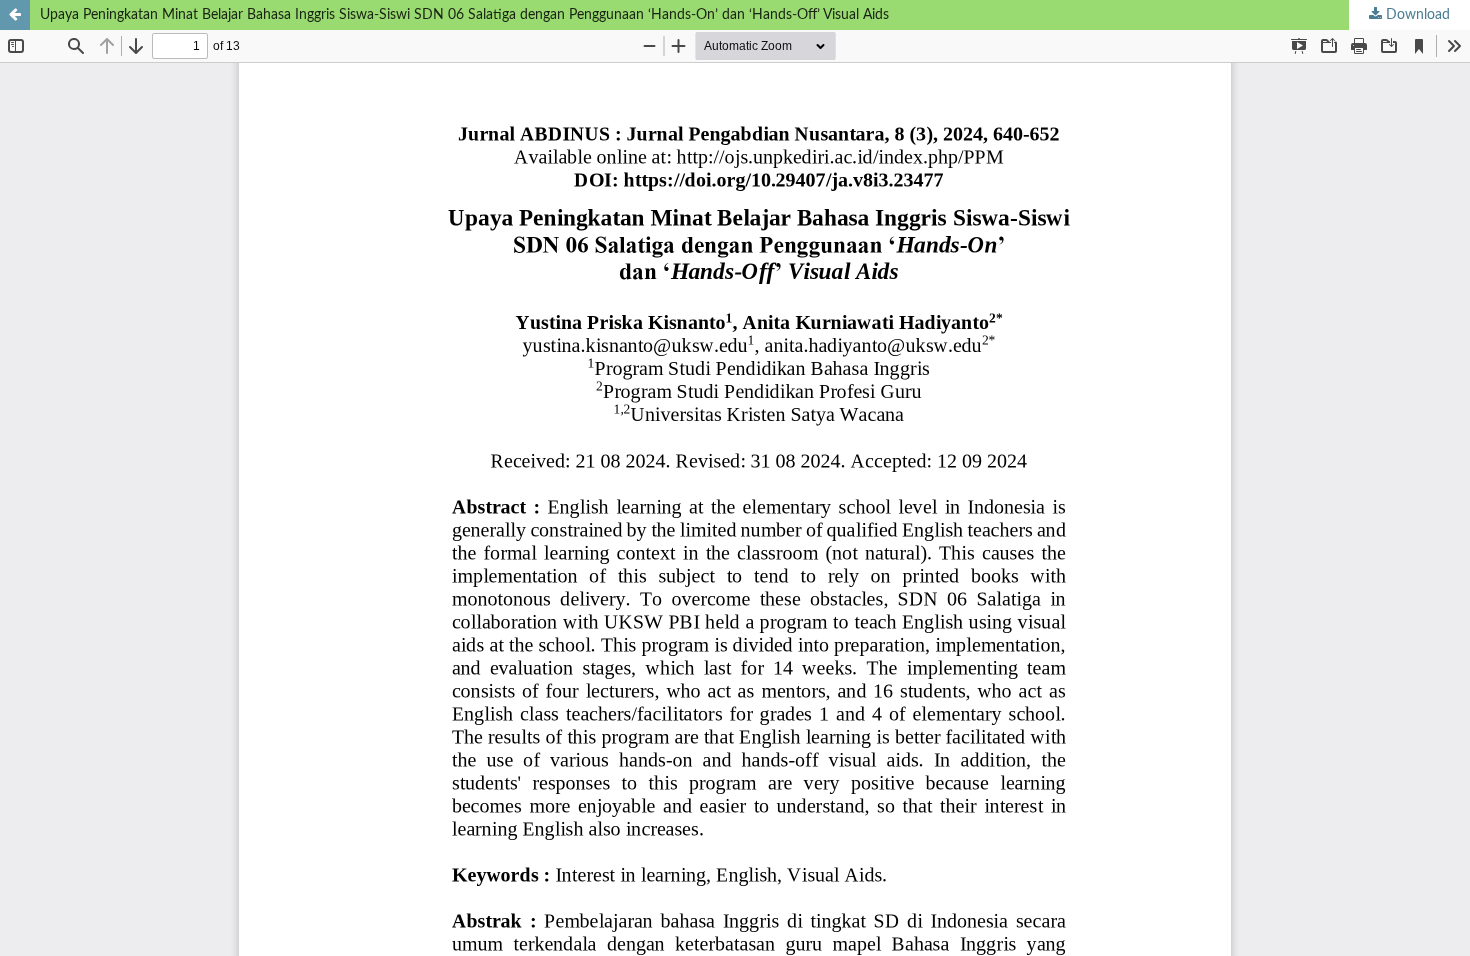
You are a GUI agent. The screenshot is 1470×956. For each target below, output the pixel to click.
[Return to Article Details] (15, 15)
